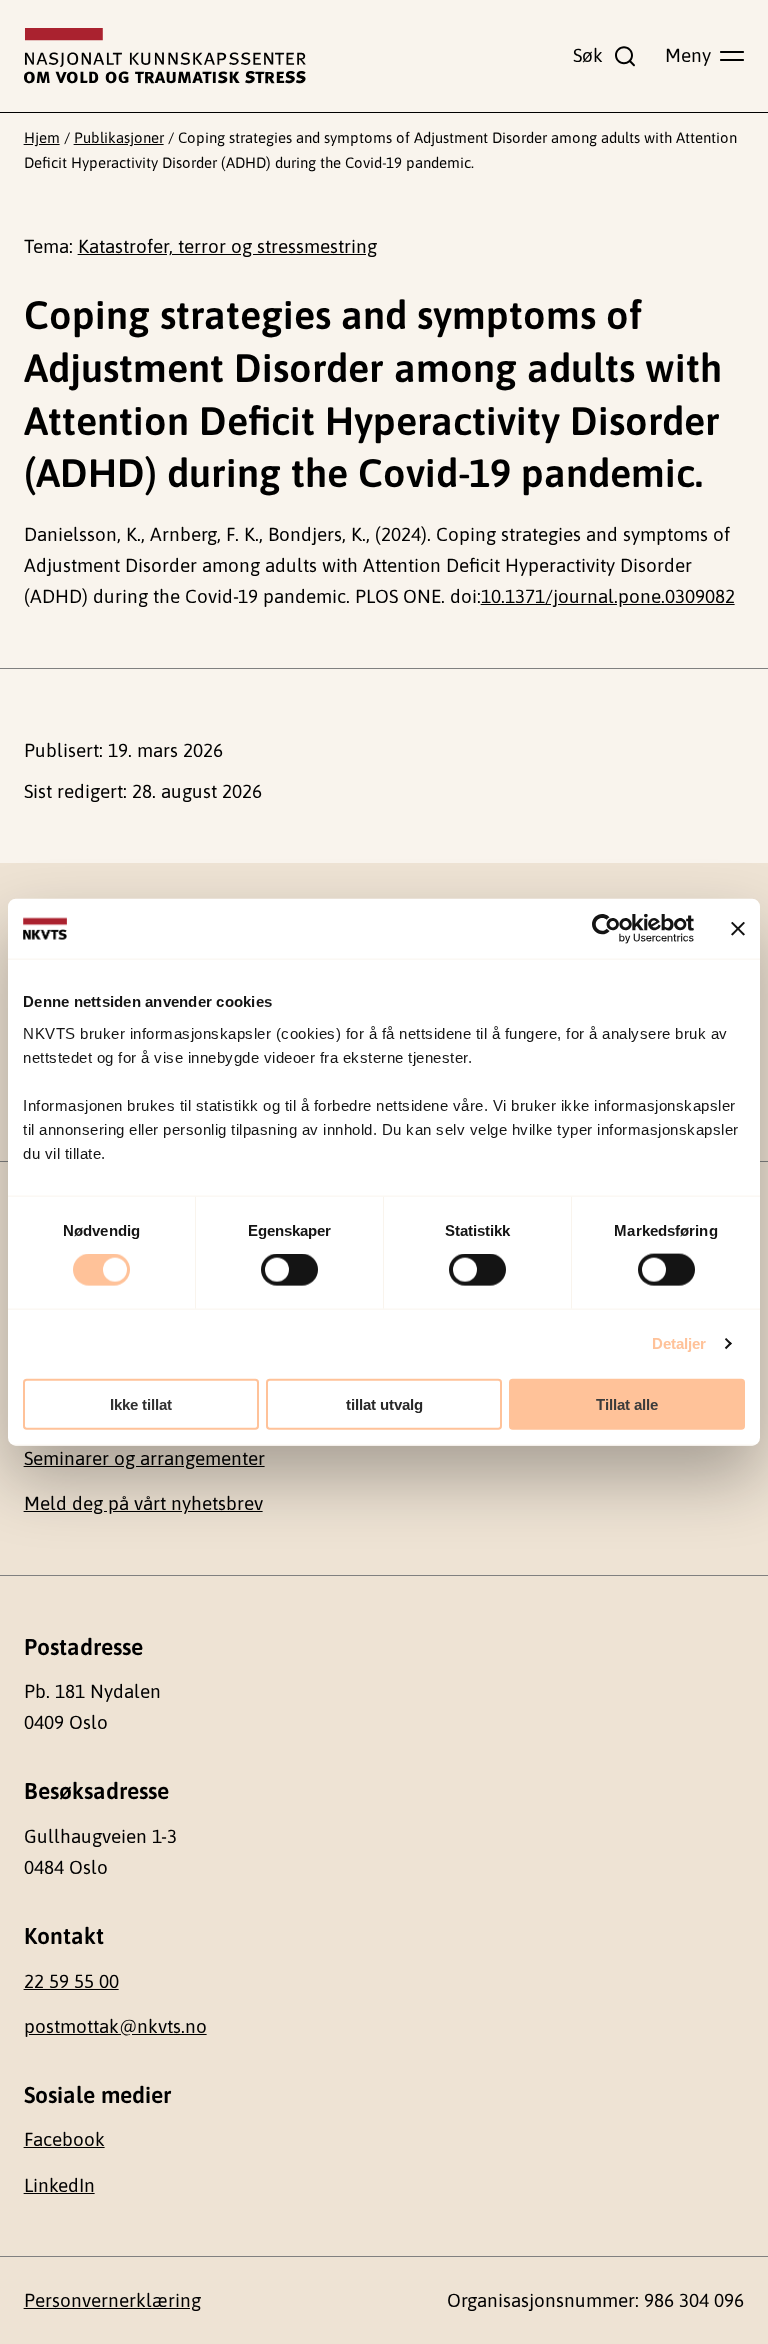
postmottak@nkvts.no (115, 2026)
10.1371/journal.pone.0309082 (608, 596)
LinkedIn (59, 2185)
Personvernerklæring (112, 2300)
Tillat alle (627, 1403)
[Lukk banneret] (738, 929)
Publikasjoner (119, 137)
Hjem (42, 137)
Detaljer (679, 1343)
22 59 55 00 (71, 1981)
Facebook (64, 2139)
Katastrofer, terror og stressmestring (227, 246)
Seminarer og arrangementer (144, 1458)
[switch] (289, 1270)
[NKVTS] (165, 56)
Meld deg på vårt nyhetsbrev (143, 1503)
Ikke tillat (141, 1403)
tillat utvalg (384, 1403)
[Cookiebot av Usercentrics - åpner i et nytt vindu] (606, 929)
